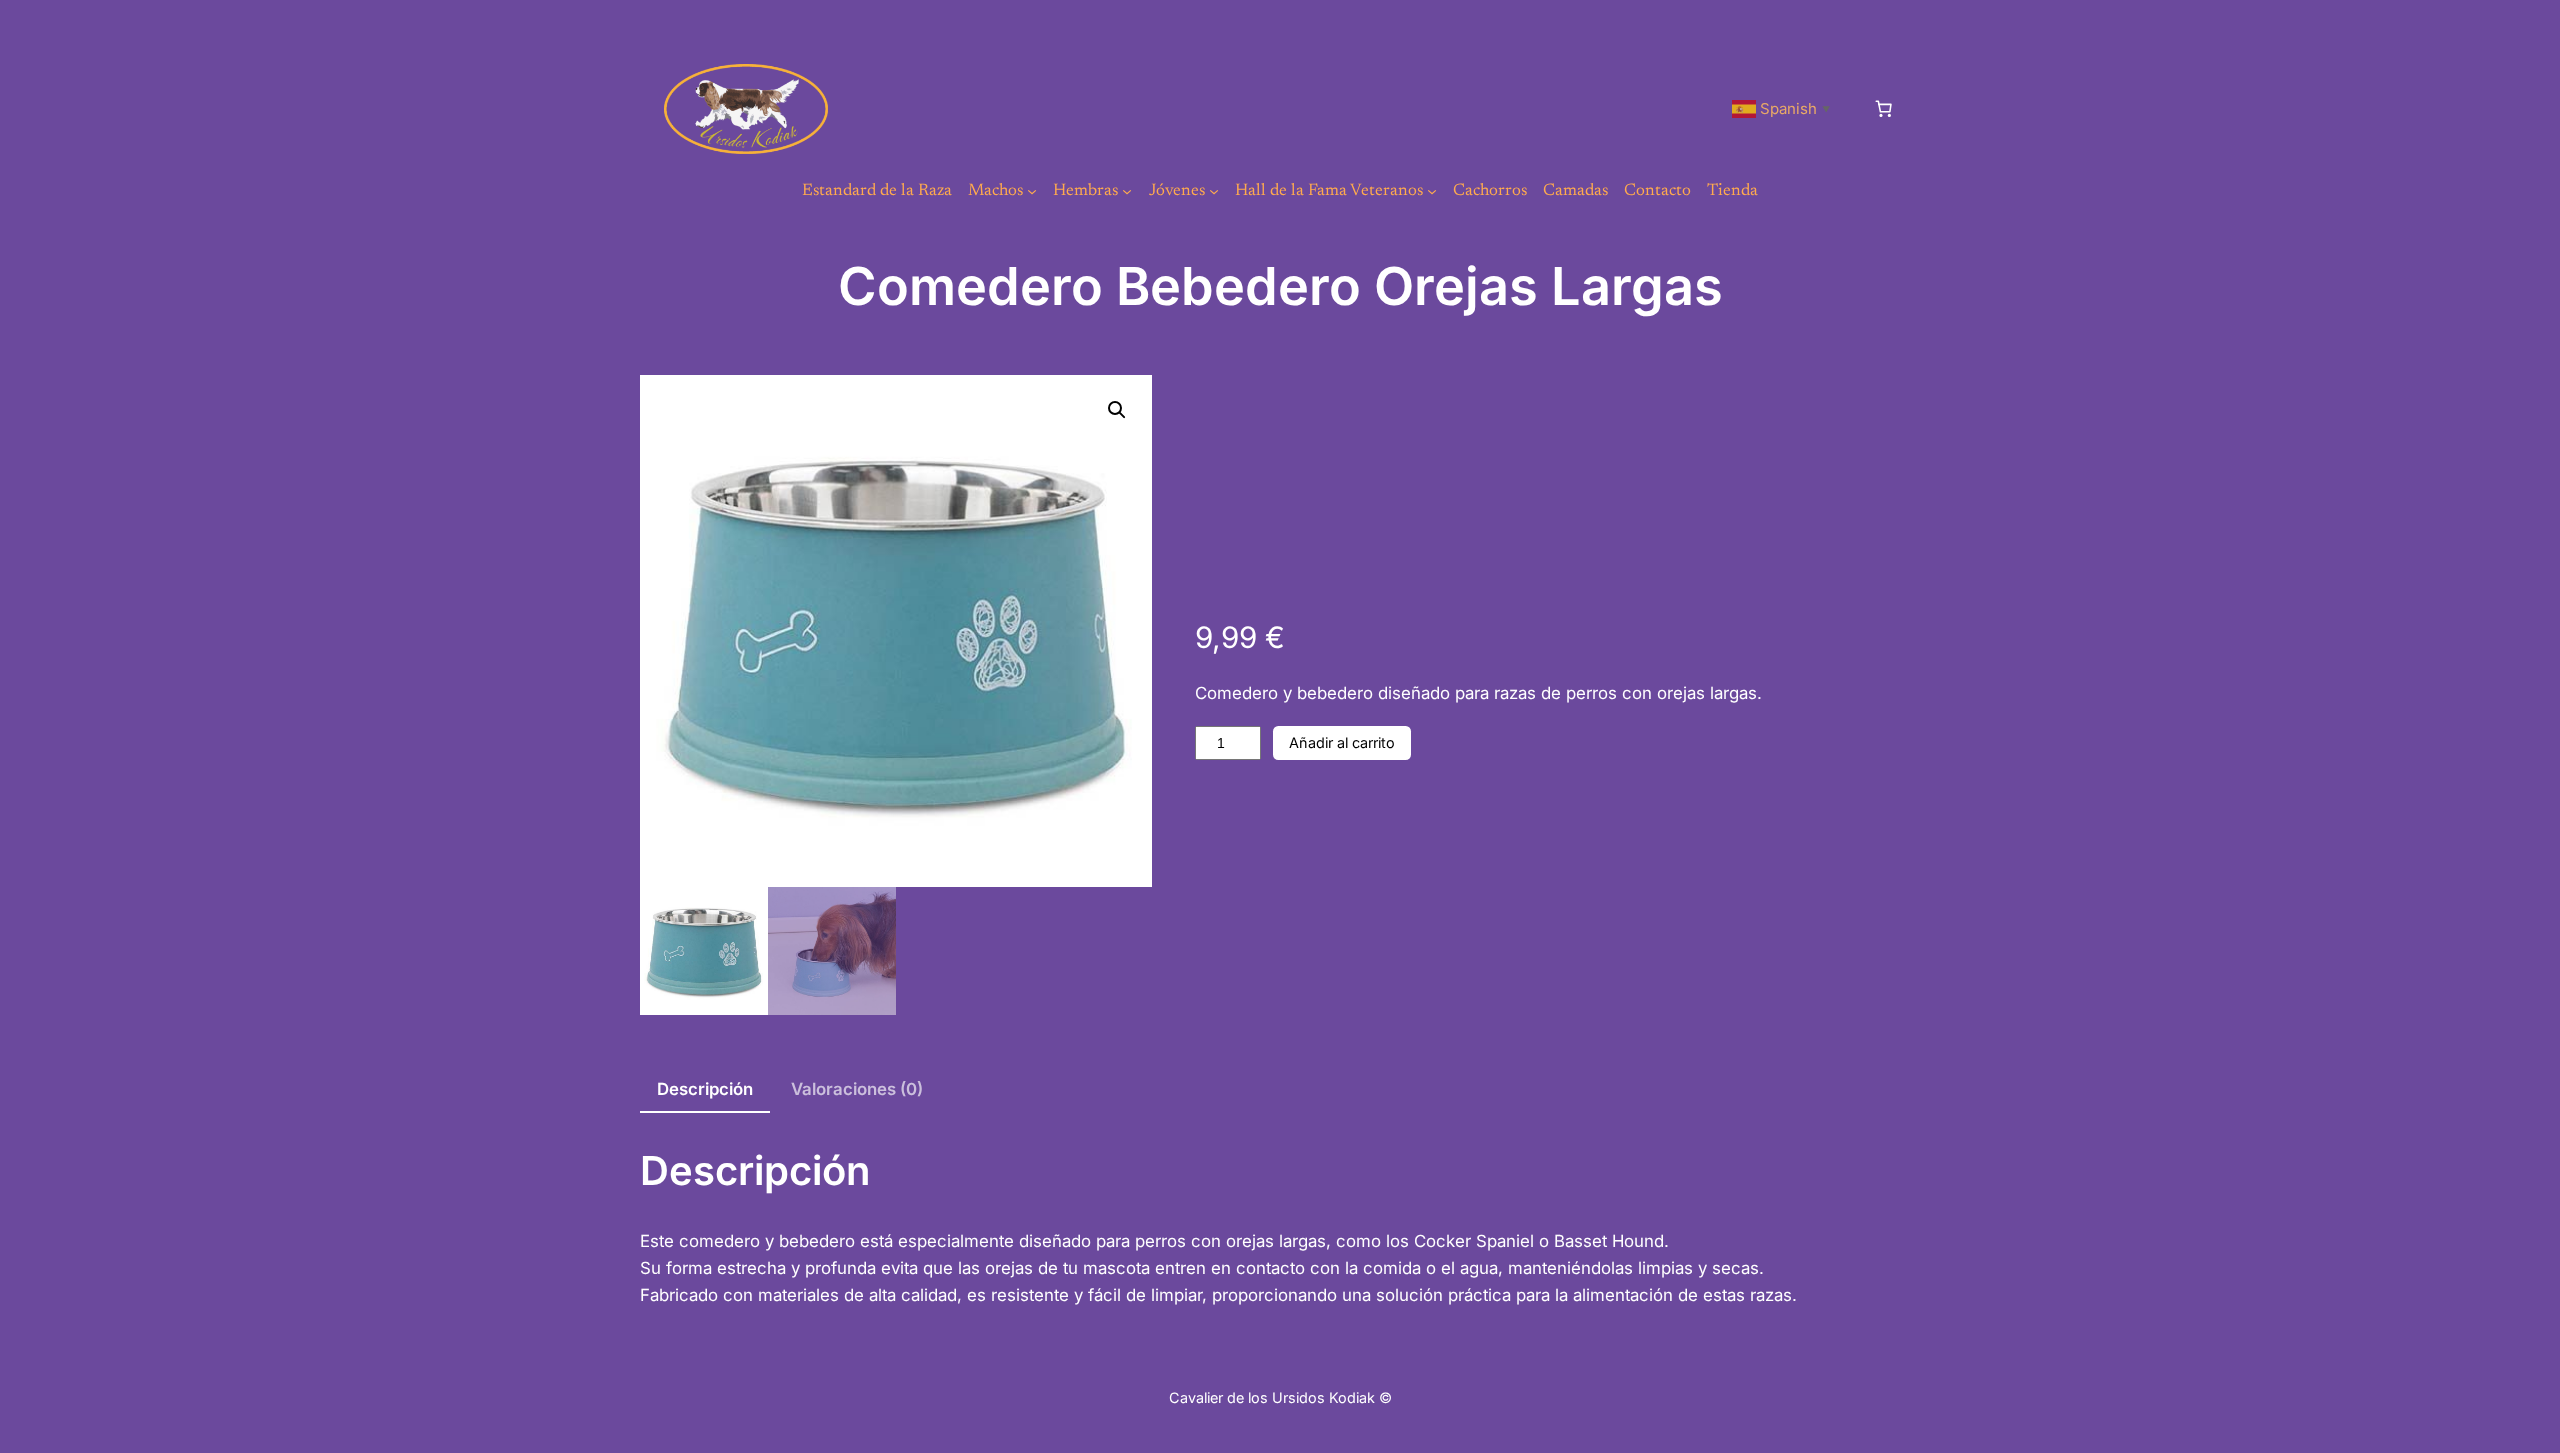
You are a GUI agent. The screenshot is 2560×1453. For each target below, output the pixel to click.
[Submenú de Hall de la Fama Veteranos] (1432, 191)
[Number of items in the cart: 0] (1884, 109)
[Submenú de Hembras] (1127, 191)
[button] (1117, 410)
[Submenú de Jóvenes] (1214, 191)
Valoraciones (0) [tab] (857, 1089)
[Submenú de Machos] (1032, 191)
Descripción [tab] (705, 1089)
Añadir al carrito (1342, 742)
